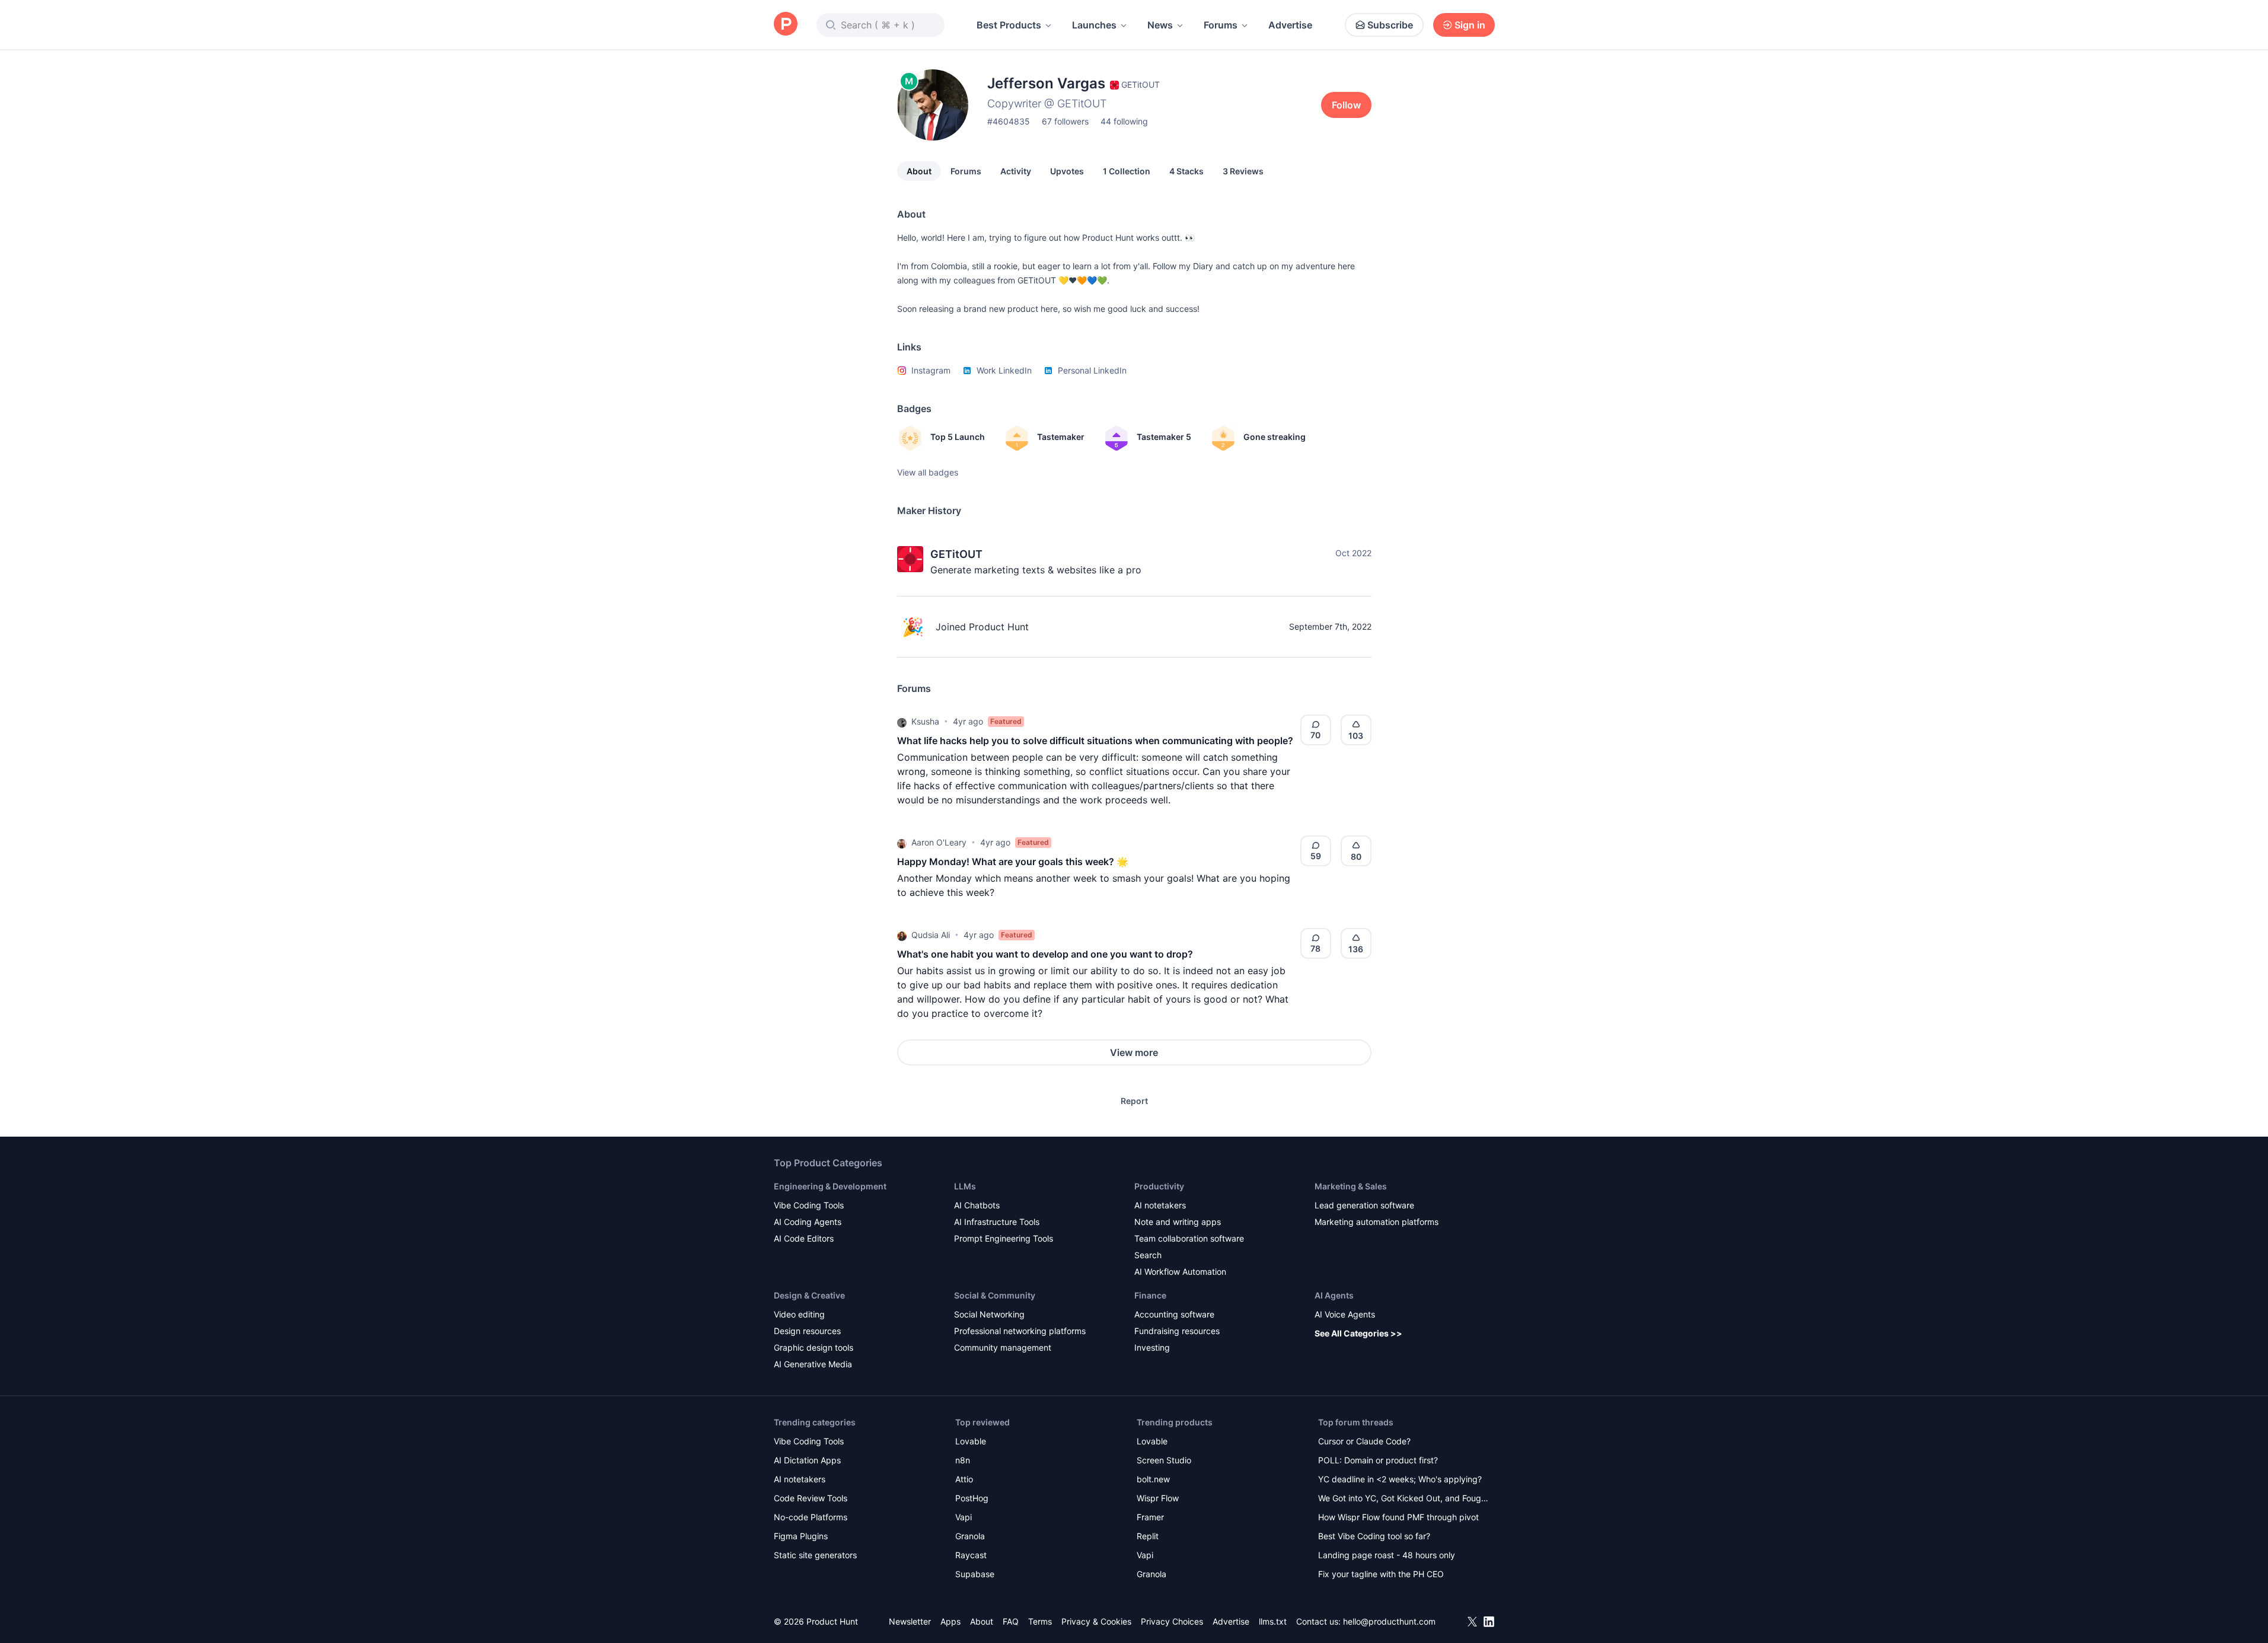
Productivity (1159, 1186)
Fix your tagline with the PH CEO (1381, 1574)
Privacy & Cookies (1096, 1621)
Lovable (971, 1441)
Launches (1094, 25)
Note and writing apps (1178, 1222)
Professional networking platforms (1020, 1331)
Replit (1148, 1536)
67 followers (1065, 121)
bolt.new (1153, 1479)
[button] (902, 722)
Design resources (807, 1331)
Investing (1152, 1347)
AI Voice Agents (1345, 1314)
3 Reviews (1243, 171)
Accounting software (1174, 1314)
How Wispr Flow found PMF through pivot (1398, 1517)
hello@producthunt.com (1389, 1621)
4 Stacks (1186, 171)
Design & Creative (809, 1295)
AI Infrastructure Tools (997, 1222)
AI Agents (1334, 1295)
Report (1134, 1101)
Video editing (799, 1314)
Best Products (1009, 25)
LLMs (965, 1186)
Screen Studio (1164, 1460)
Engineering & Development (830, 1186)
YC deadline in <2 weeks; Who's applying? (1400, 1479)
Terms (1040, 1621)
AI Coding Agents (808, 1222)
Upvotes (1067, 171)
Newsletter (910, 1621)
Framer (1150, 1517)
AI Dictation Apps (807, 1460)
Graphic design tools (814, 1347)
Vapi (964, 1517)
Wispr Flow (1158, 1498)
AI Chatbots (977, 1205)
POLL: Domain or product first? (1378, 1460)
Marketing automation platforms (1377, 1222)
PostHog (972, 1498)
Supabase (975, 1574)
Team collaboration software (1189, 1238)
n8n (963, 1460)
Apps (950, 1621)
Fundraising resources (1177, 1331)
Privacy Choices (1172, 1621)
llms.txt (1273, 1621)
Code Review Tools (811, 1498)
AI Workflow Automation (1180, 1272)
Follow (1346, 105)
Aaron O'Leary (939, 842)
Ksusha (925, 721)
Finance (1150, 1295)
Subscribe (1390, 25)
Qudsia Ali (931, 935)
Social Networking (989, 1314)
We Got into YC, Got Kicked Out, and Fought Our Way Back (1403, 1499)
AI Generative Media (813, 1364)
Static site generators (815, 1555)
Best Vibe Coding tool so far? (1374, 1536)
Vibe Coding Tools (809, 1205)
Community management (1003, 1347)
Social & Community (995, 1295)
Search (1148, 1255)
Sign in (1470, 25)
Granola (970, 1536)
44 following (1124, 121)
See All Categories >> (1358, 1333)
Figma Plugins (801, 1536)
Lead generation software (1364, 1205)
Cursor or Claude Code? (1364, 1441)
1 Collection (1127, 171)
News (1160, 25)
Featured (1006, 721)
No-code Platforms (811, 1517)
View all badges (928, 472)
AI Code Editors (804, 1238)
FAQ (1011, 1621)
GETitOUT (956, 554)
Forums (1221, 25)
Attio (964, 1479)
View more (1134, 1052)
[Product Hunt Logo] (786, 25)
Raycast (971, 1555)
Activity (1016, 171)
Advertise (1290, 25)
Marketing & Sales (1351, 1186)
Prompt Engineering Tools (1004, 1238)
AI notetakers (1160, 1205)
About (919, 171)
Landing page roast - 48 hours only (1387, 1555)
